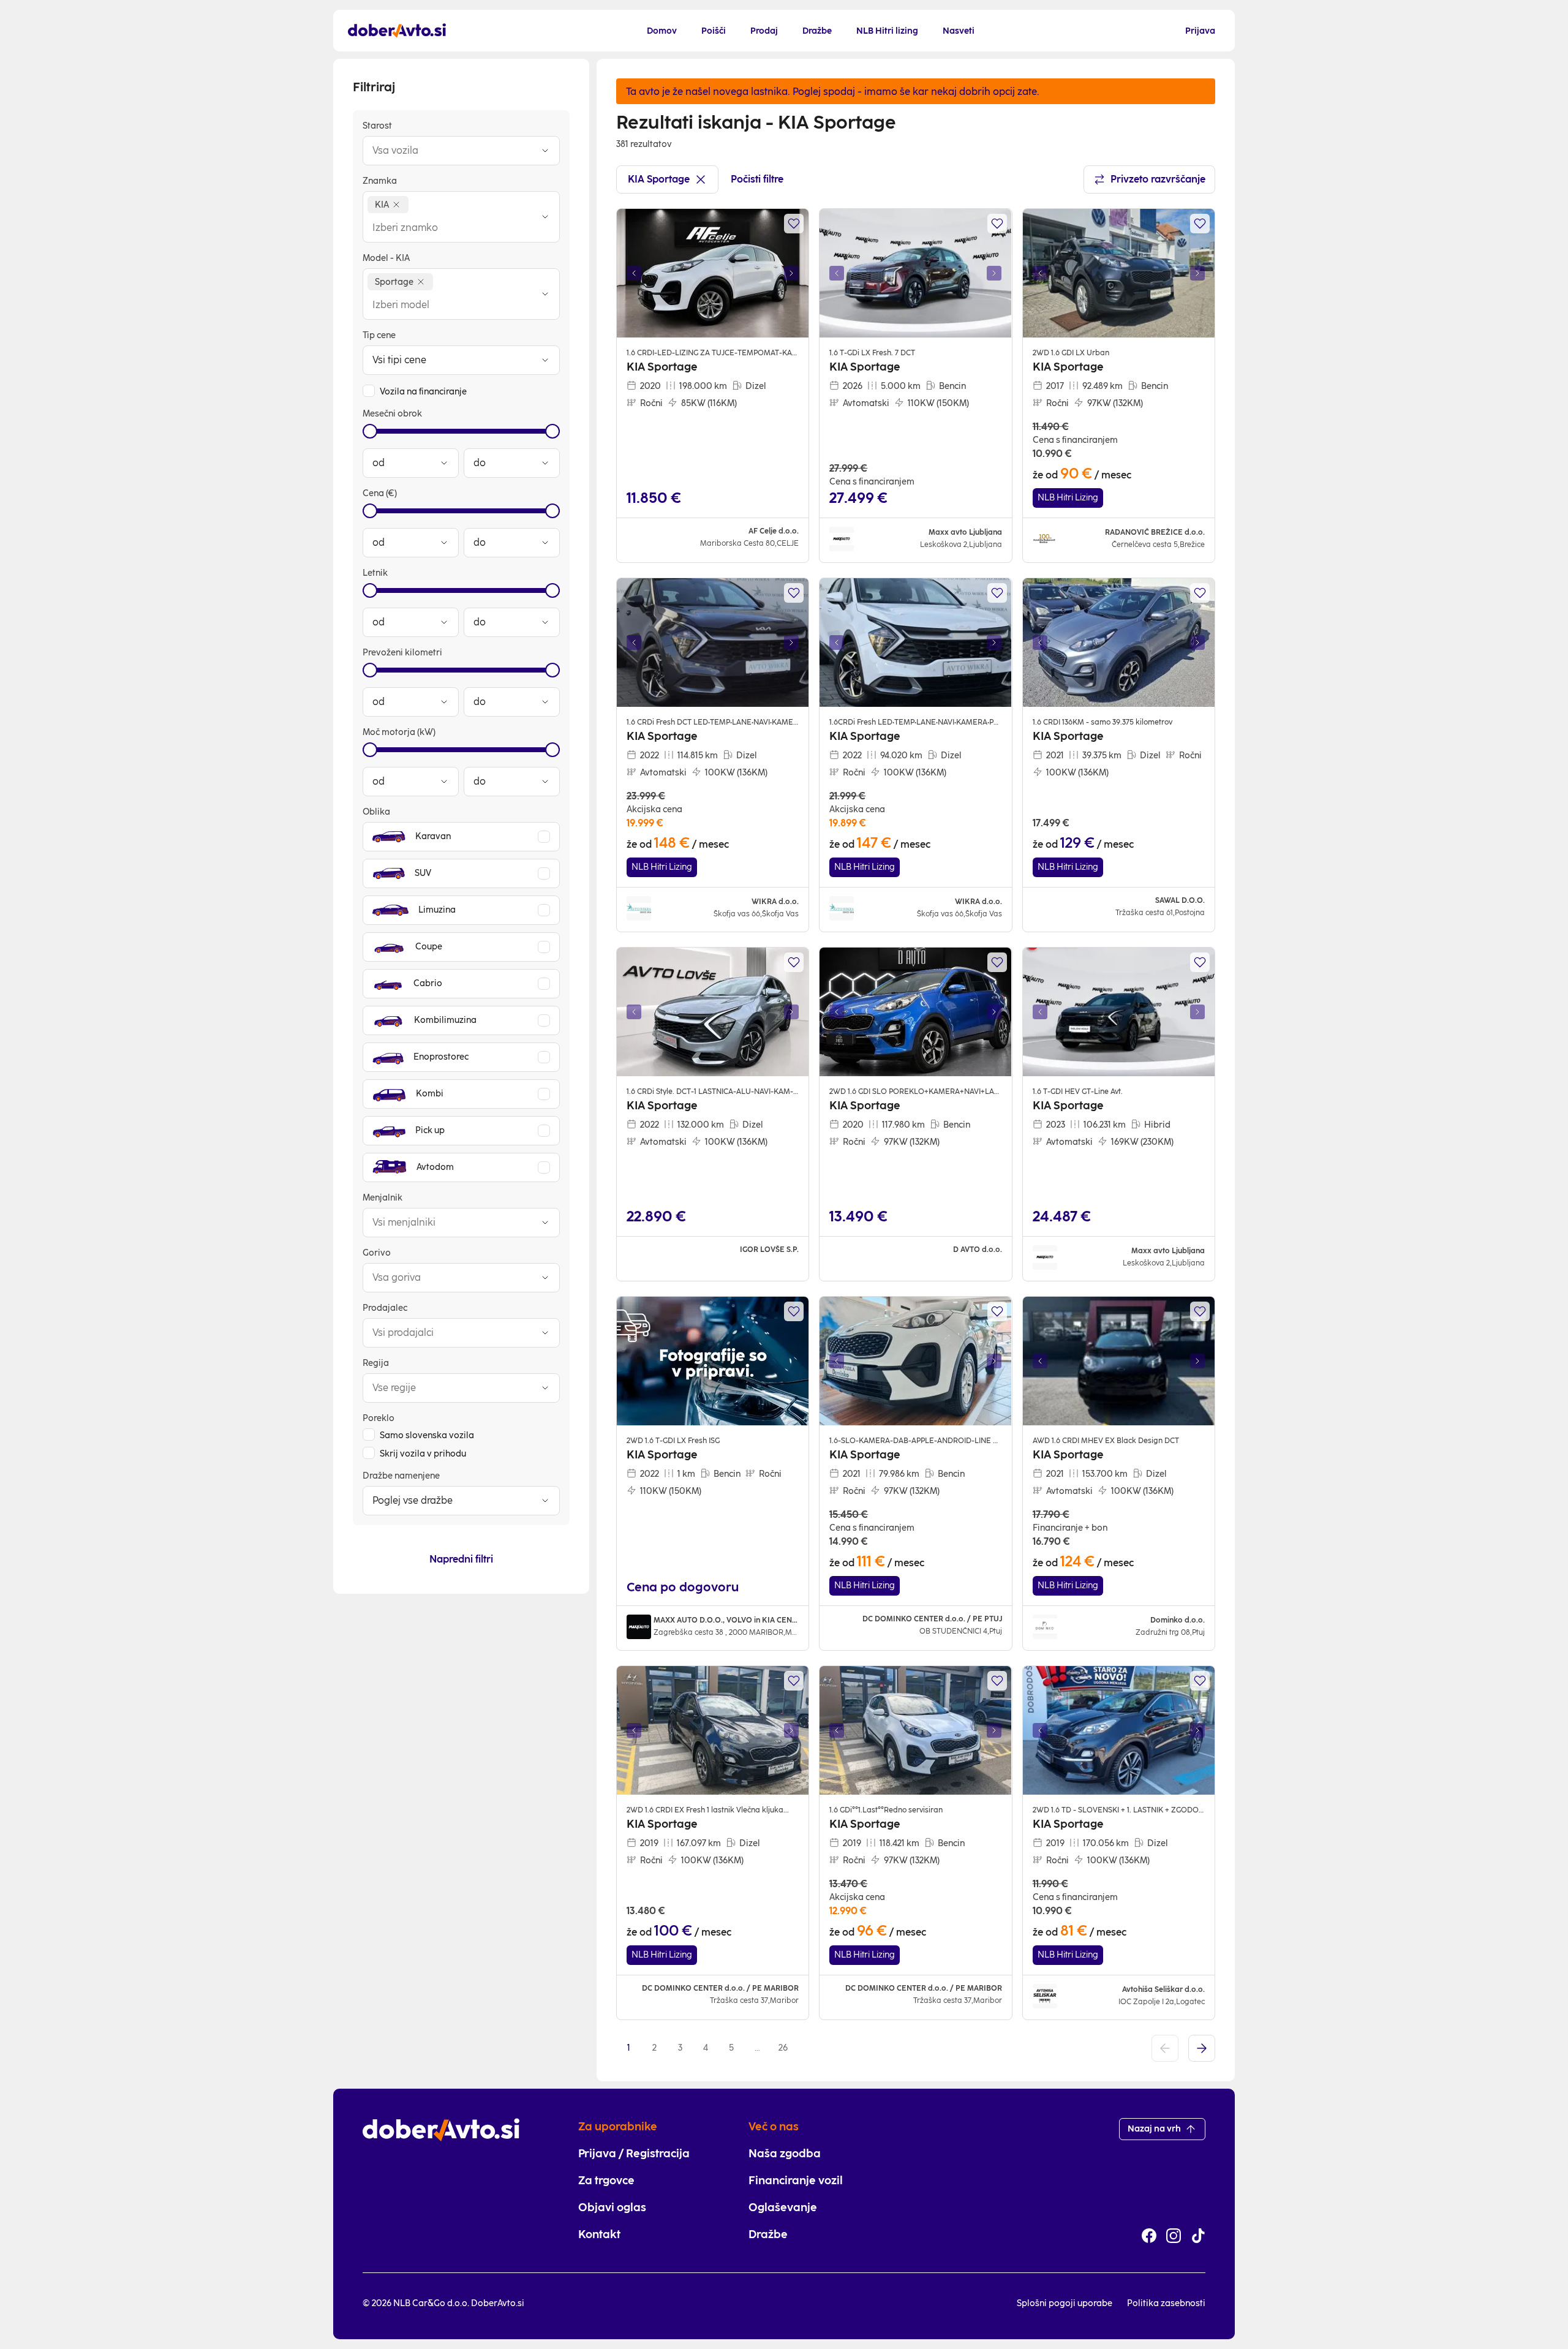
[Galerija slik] (713, 273)
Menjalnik (383, 1198)
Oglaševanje (783, 2208)
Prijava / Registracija (634, 2154)
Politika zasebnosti (1166, 2303)
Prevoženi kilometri (402, 653)
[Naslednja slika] (791, 273)
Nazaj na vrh (1154, 2129)
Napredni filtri (461, 1559)
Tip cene (379, 335)
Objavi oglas (612, 2208)
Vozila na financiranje (423, 392)
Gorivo (377, 1253)
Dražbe (768, 2234)
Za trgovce (606, 2181)
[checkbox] (369, 391)
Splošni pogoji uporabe (1065, 2303)
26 (783, 2048)
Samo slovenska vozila (427, 1435)
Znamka (380, 181)
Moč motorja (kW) (399, 732)
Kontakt (599, 2234)
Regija (376, 1363)
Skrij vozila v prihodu (423, 1454)
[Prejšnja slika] (634, 273)
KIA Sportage (659, 179)
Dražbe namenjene (401, 1476)
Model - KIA (386, 258)
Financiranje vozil (796, 2181)
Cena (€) (380, 493)
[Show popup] (545, 151)
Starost (377, 126)
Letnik (375, 573)
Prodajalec (385, 1308)
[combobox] (449, 151)
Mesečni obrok (392, 414)
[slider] (370, 431)
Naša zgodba (785, 2154)
